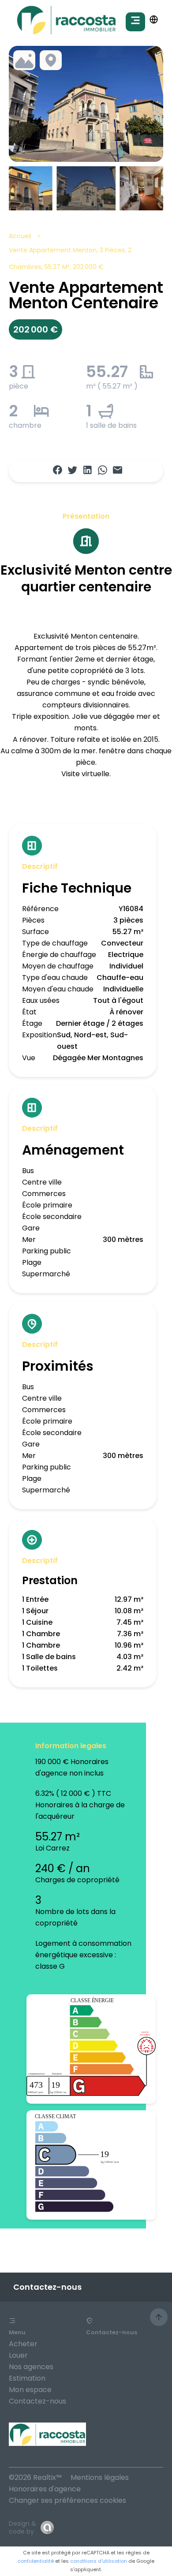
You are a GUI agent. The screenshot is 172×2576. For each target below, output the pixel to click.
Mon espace (30, 2390)
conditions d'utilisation (99, 2561)
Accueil (20, 236)
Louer (18, 2355)
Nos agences (31, 2367)
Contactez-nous (37, 2401)
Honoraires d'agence (45, 2489)
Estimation (27, 2378)
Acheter (23, 2344)
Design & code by (22, 2527)
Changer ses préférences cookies (67, 2500)
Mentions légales (100, 2477)
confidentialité (36, 2561)
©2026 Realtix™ (35, 2477)
